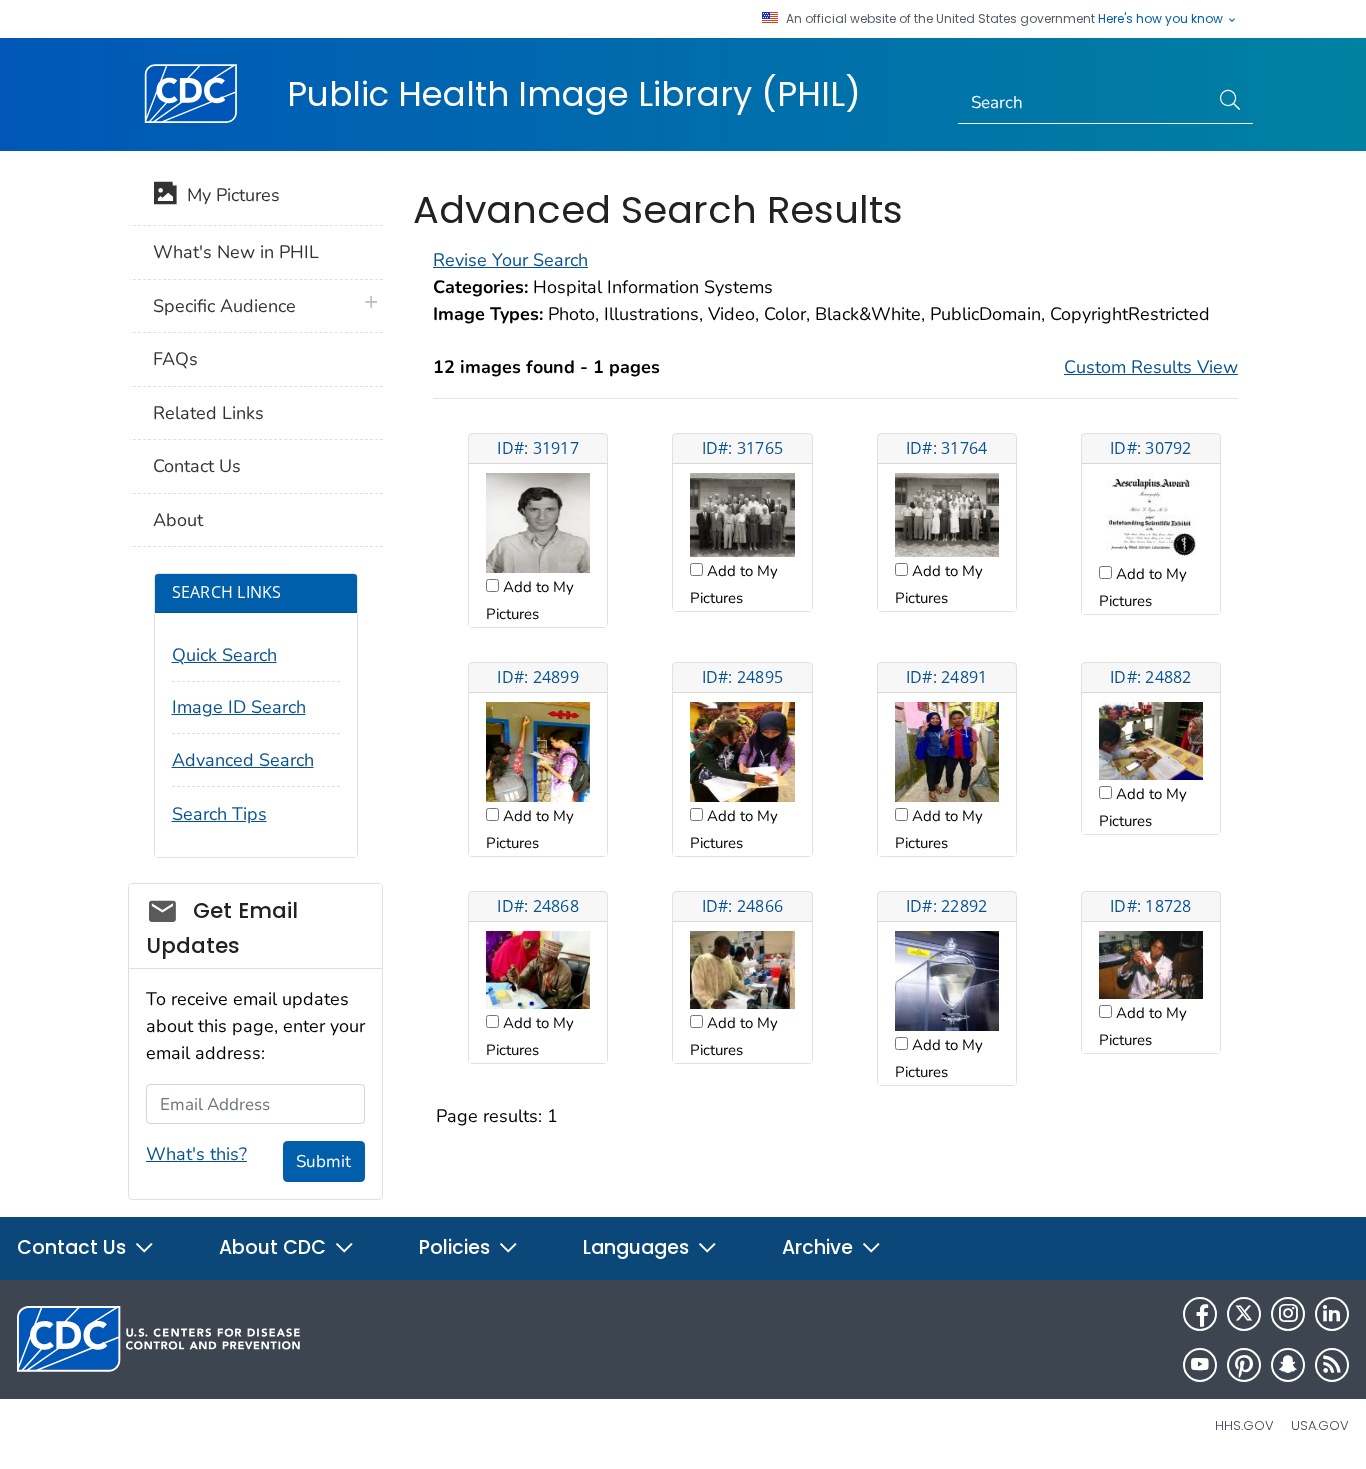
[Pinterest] (1244, 1365)
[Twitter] (1244, 1314)
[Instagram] (1288, 1314)
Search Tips (219, 814)
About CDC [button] (275, 1247)
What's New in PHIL (236, 252)
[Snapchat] (1288, 1365)
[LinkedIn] (1332, 1314)
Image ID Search (239, 707)
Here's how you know (1162, 19)
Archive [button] (820, 1247)
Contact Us (197, 466)
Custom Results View (1151, 367)
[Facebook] (1200, 1314)
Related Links (208, 413)
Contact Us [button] (74, 1247)
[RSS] (1332, 1365)
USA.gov (1320, 1425)
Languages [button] (638, 1247)
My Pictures (228, 195)
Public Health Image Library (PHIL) (574, 94)
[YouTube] (1200, 1365)
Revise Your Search (510, 260)
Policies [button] (457, 1247)
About (178, 520)
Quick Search (224, 655)
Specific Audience (224, 306)
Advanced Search (243, 760)
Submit (323, 1161)
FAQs (175, 359)
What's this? (196, 1154)
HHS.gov (1244, 1425)
